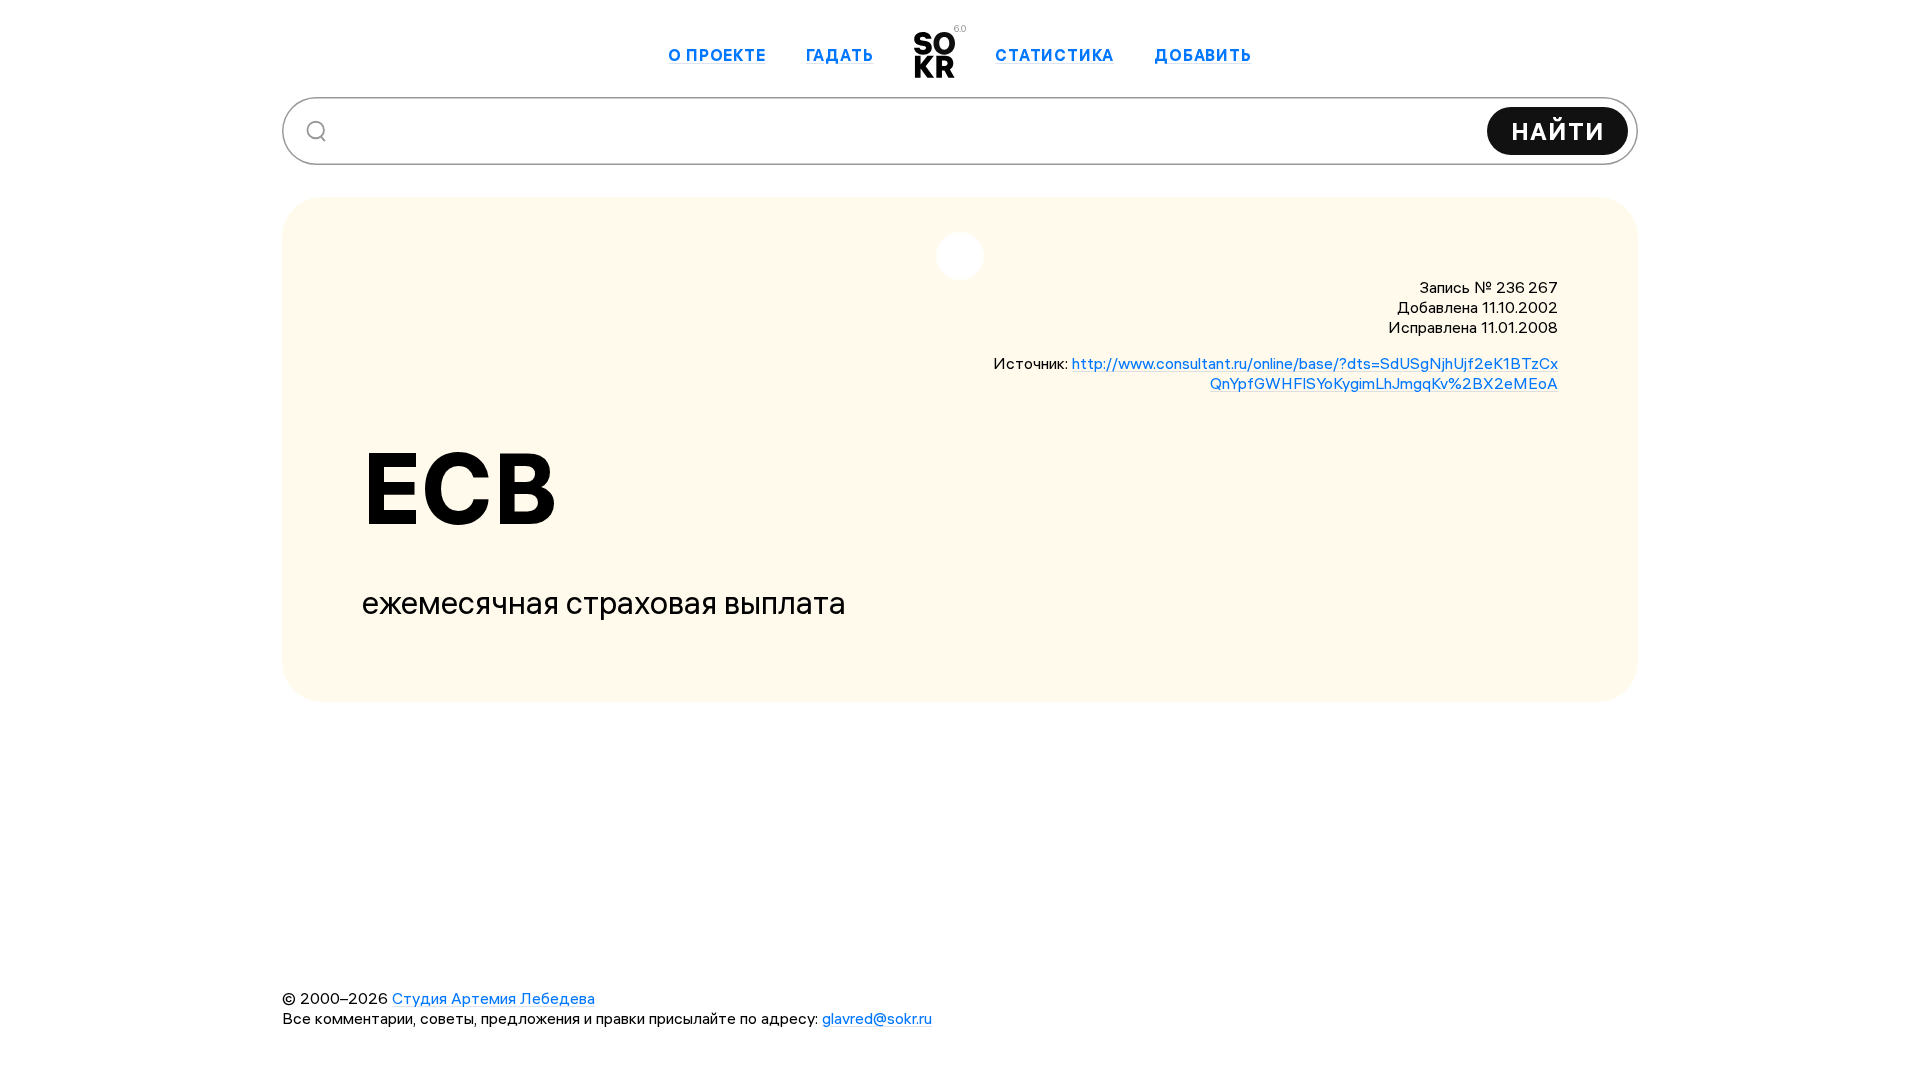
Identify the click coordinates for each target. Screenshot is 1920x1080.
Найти (1557, 131)
